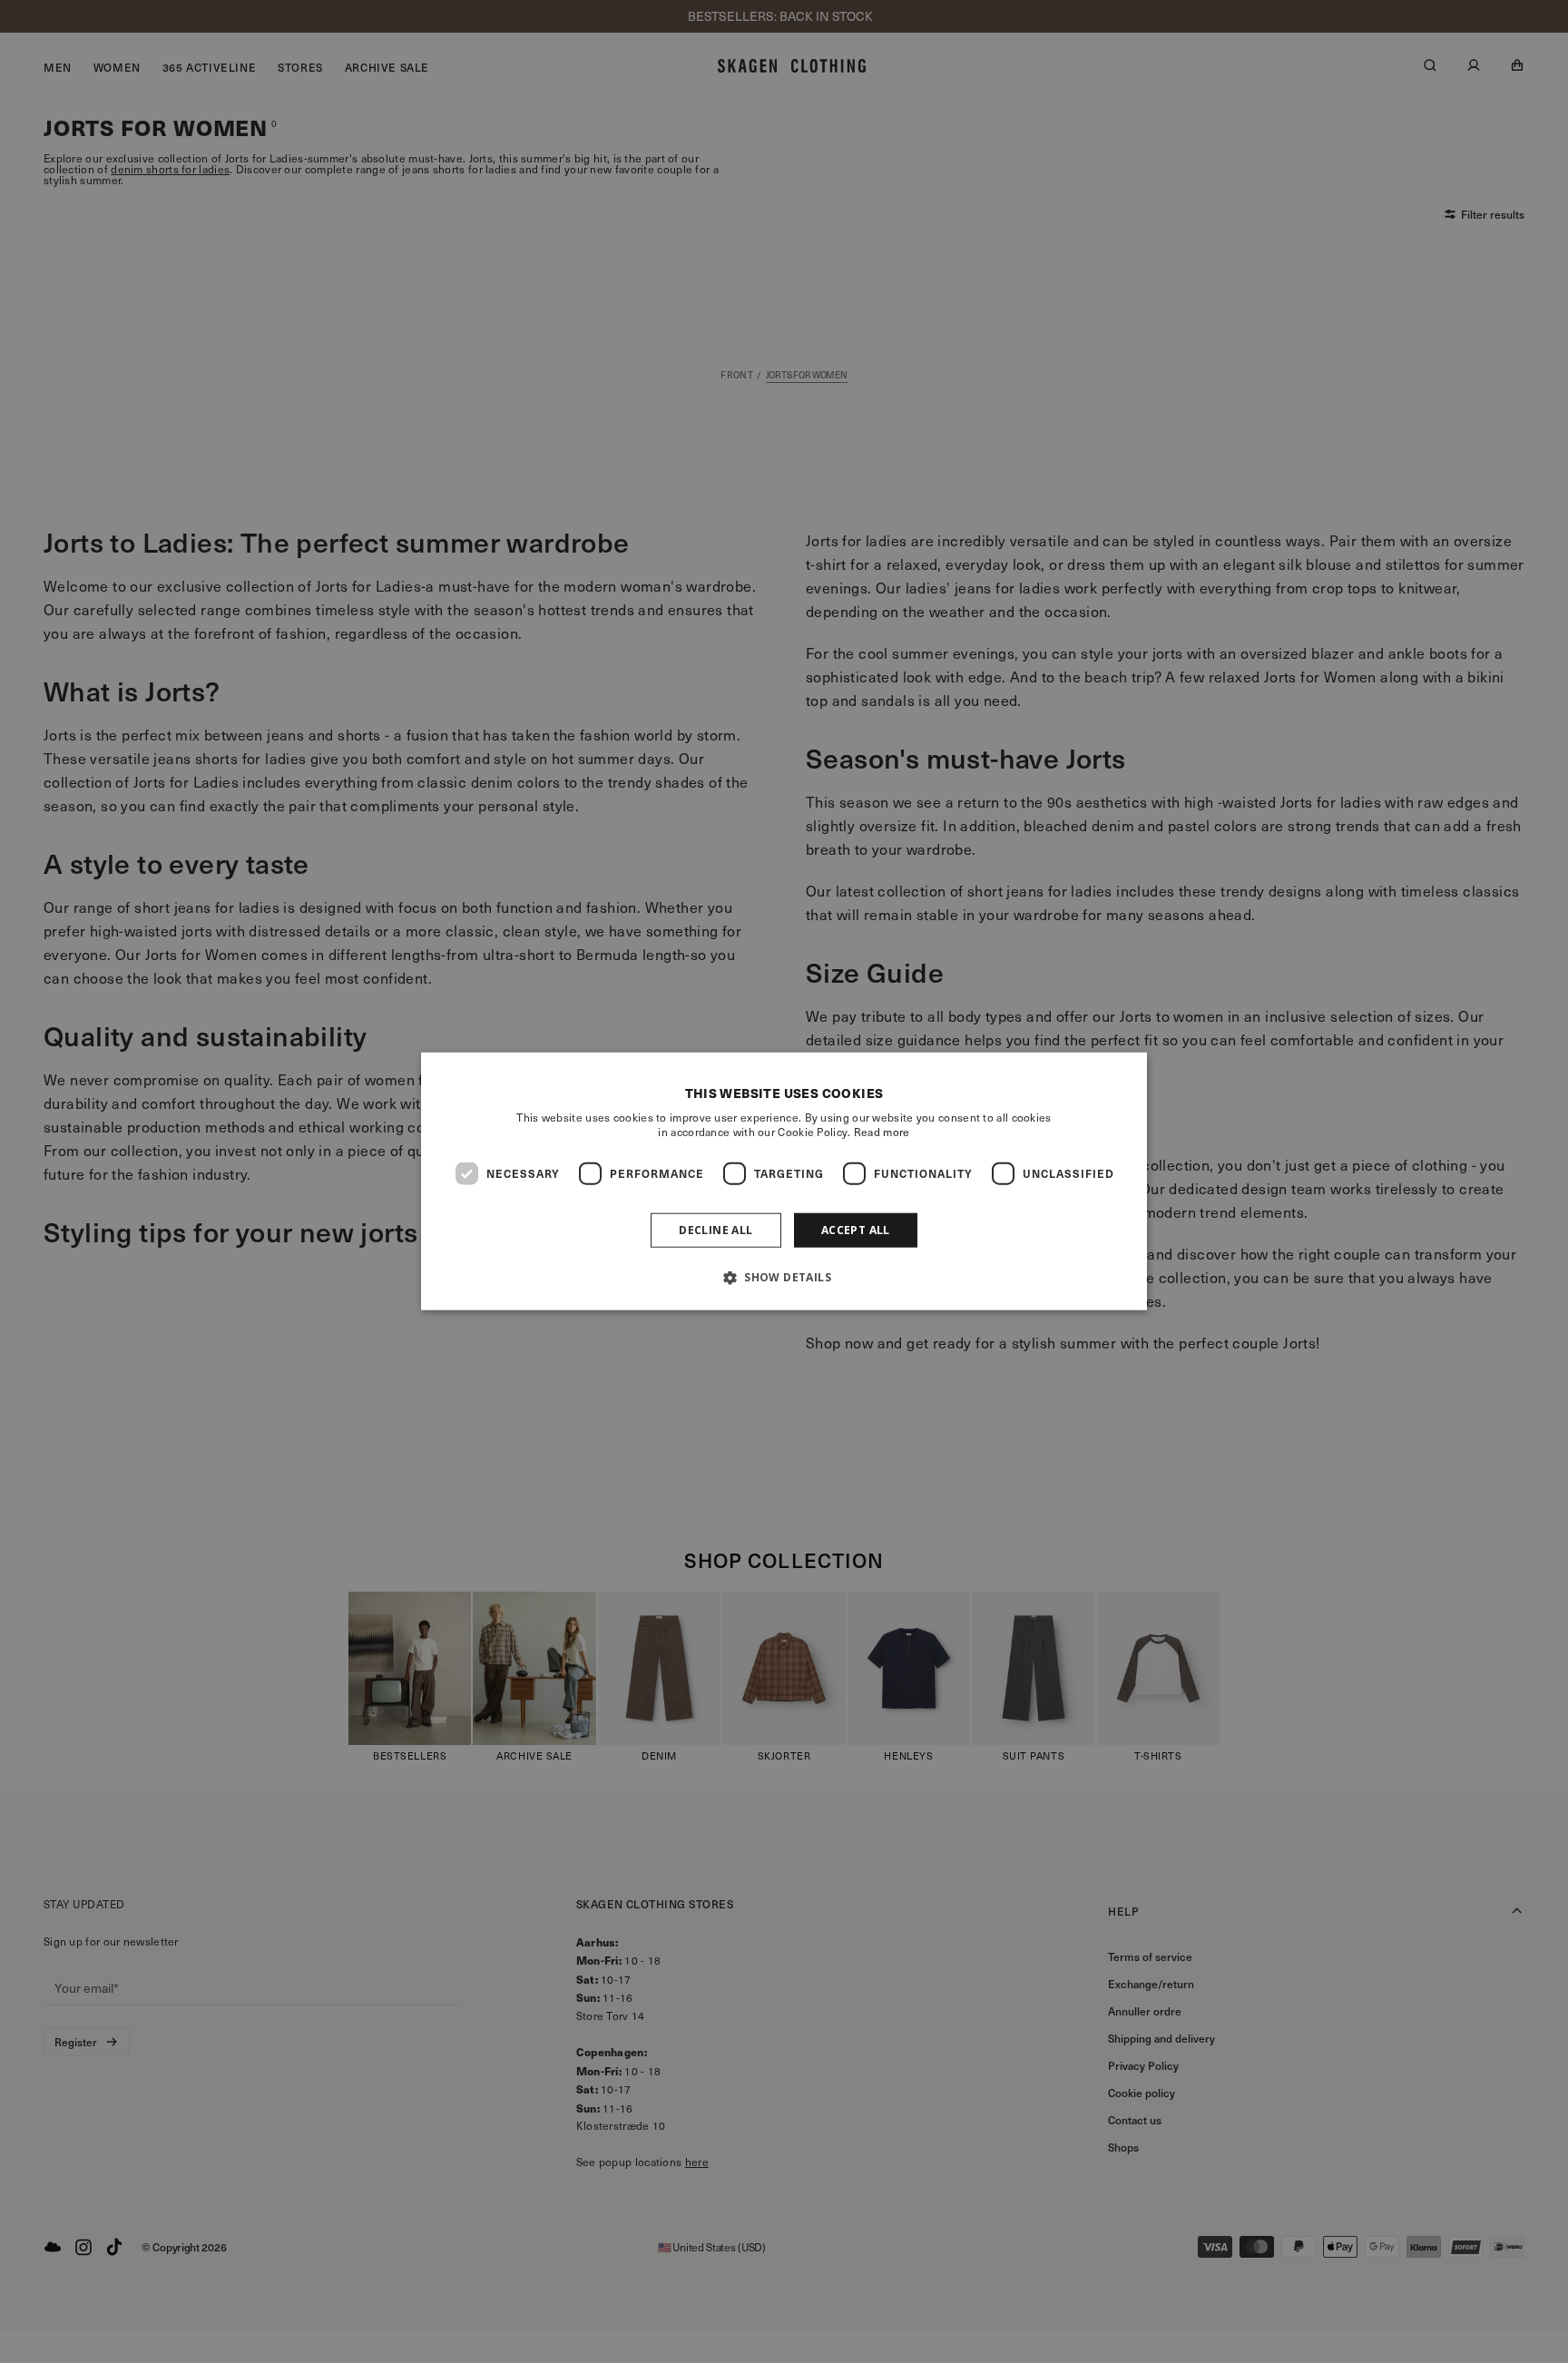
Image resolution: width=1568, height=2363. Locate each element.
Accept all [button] (856, 1230)
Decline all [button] (715, 1230)
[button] (784, 1277)
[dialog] (784, 1182)
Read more (882, 1132)
